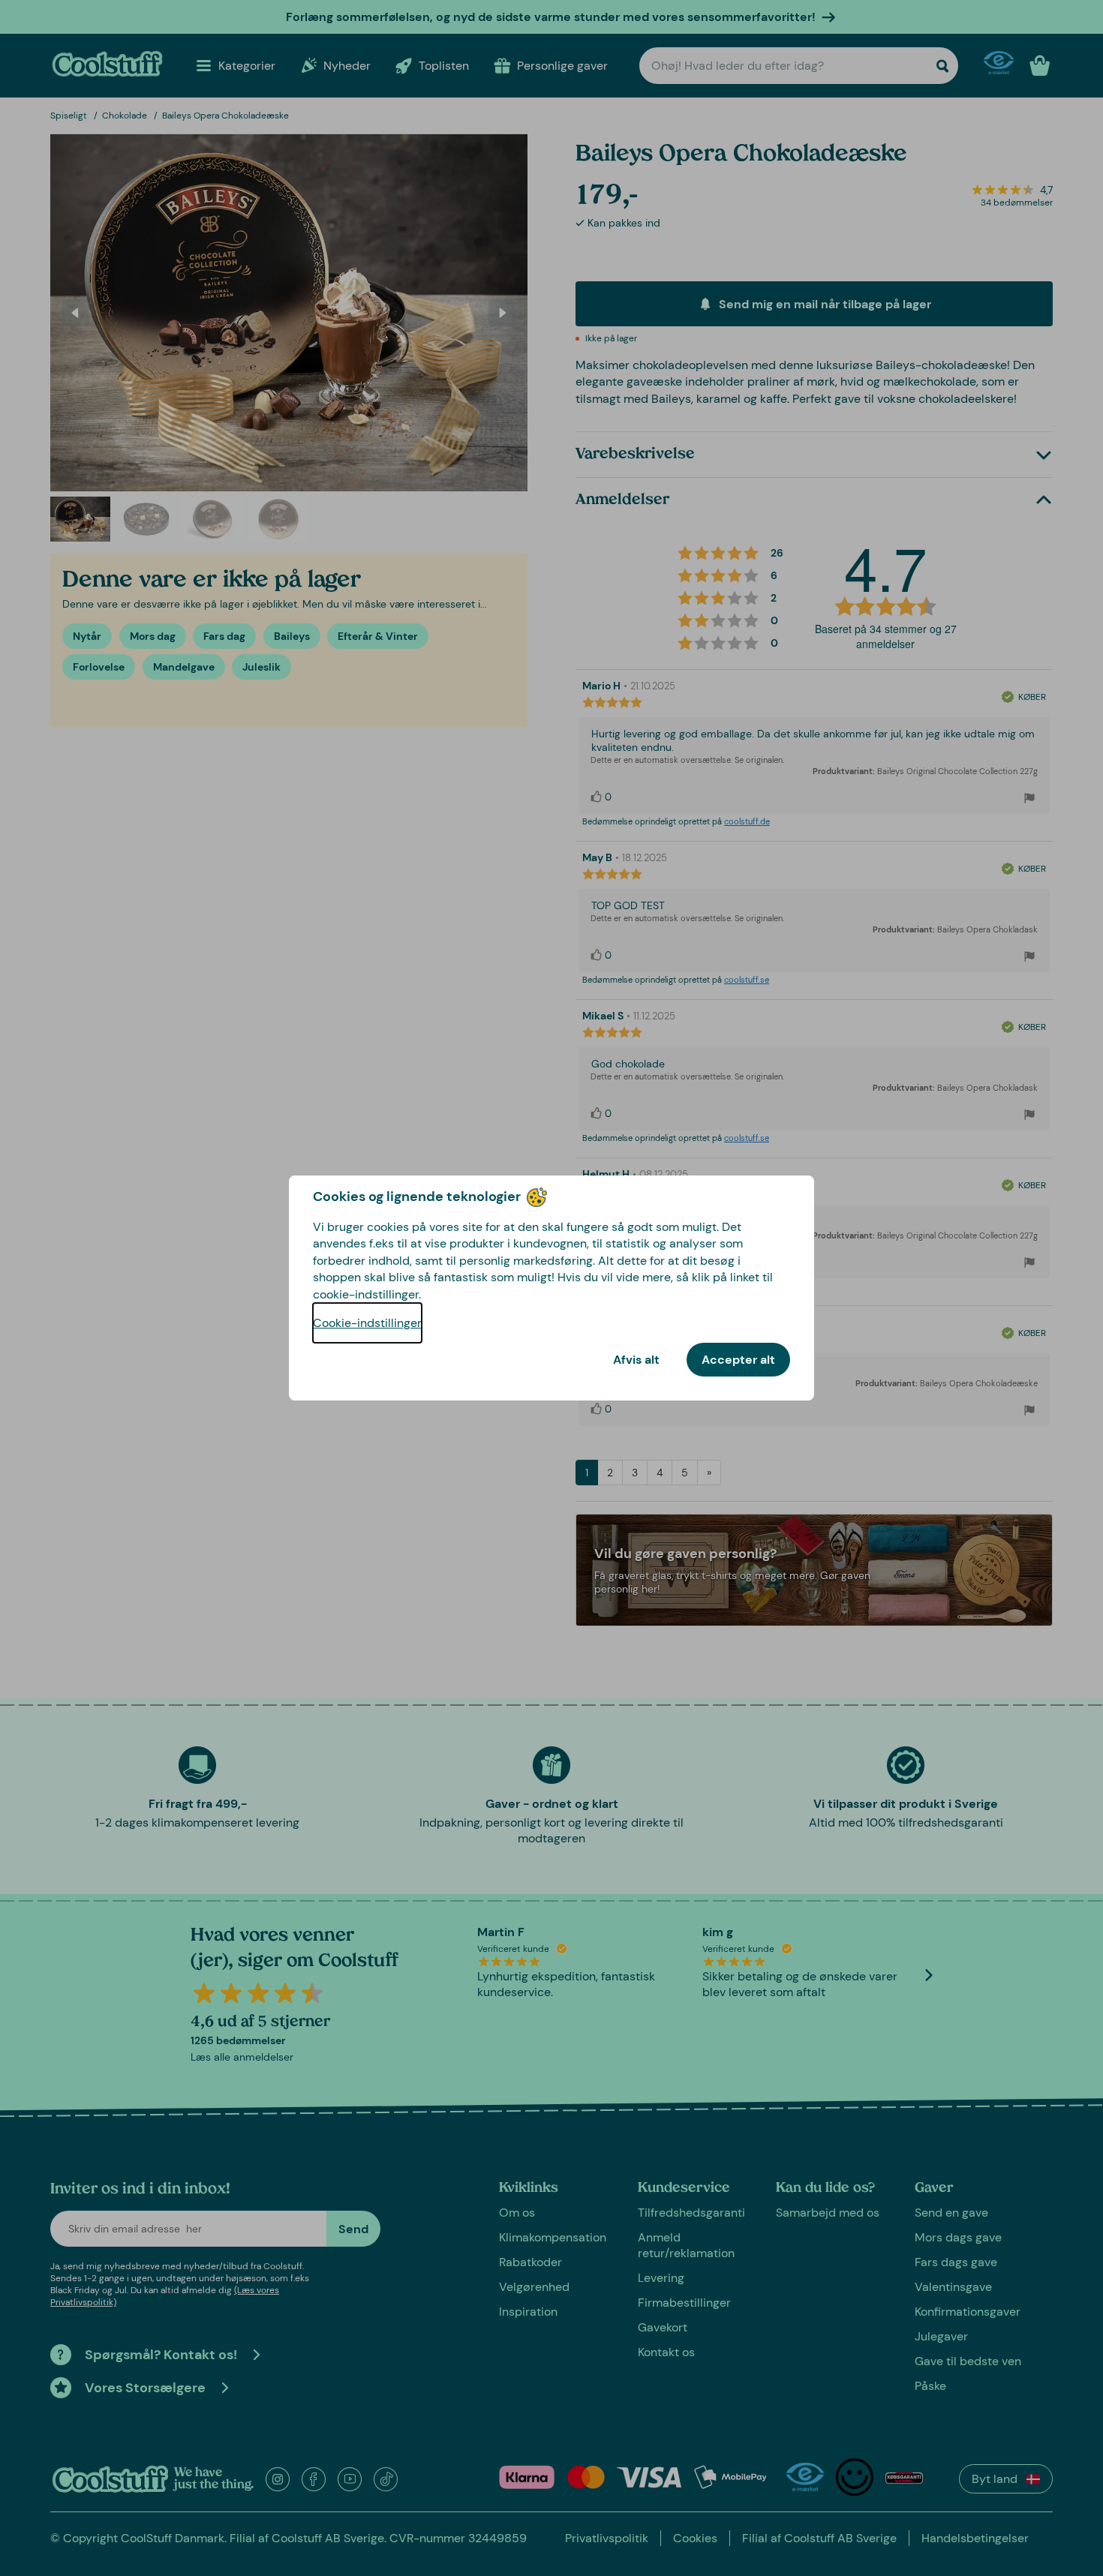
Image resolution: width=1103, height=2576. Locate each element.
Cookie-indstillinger (367, 1323)
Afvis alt (636, 1360)
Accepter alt (738, 1360)
